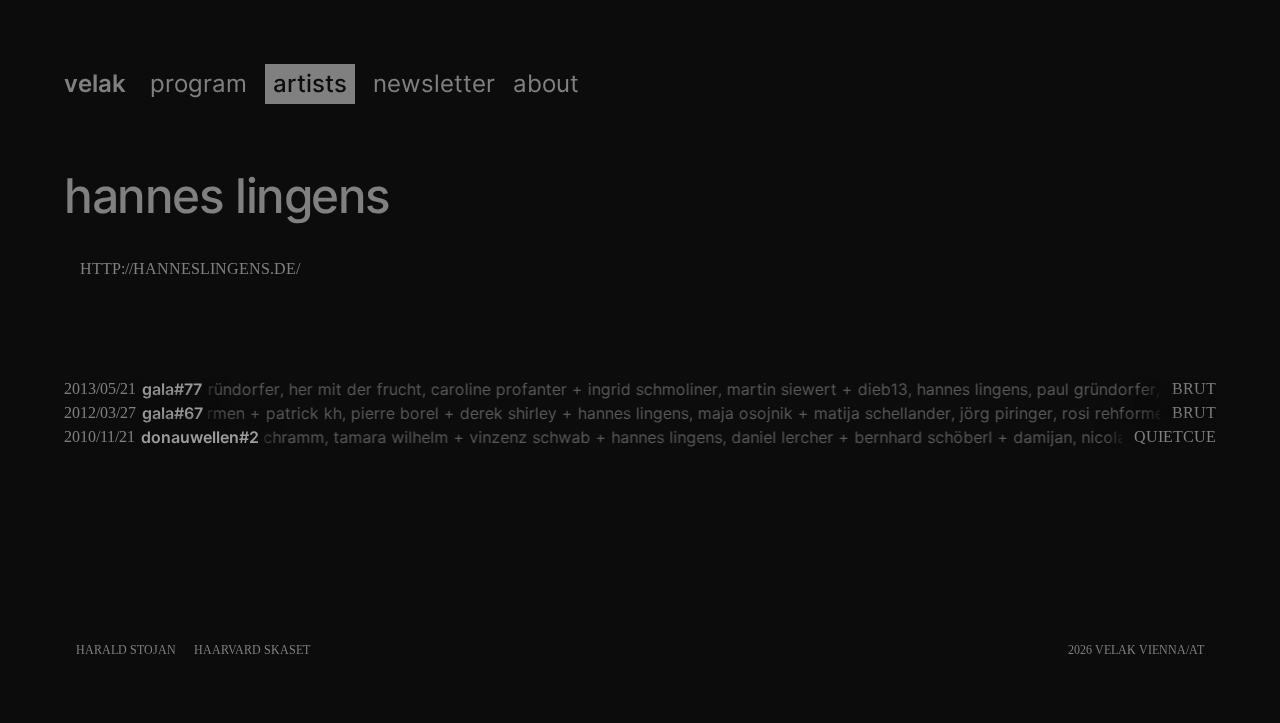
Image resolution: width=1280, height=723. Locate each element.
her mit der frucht (351, 389)
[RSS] (1211, 650)
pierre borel (391, 413)
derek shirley (504, 413)
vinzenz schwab (525, 437)
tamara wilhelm (386, 437)
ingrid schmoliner (649, 389)
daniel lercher (778, 437)
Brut (1194, 388)
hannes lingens (968, 389)
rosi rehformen (1113, 413)
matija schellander (878, 413)
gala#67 (172, 413)
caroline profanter (495, 389)
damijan (1038, 437)
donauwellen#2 (200, 437)
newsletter (434, 84)
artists (310, 84)
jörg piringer (1002, 413)
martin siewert (778, 389)
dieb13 (879, 389)
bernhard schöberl (919, 437)
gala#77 (172, 389)
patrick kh (300, 413)
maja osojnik (741, 413)
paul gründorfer (216, 389)
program (198, 84)
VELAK (95, 84)
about (546, 84)
